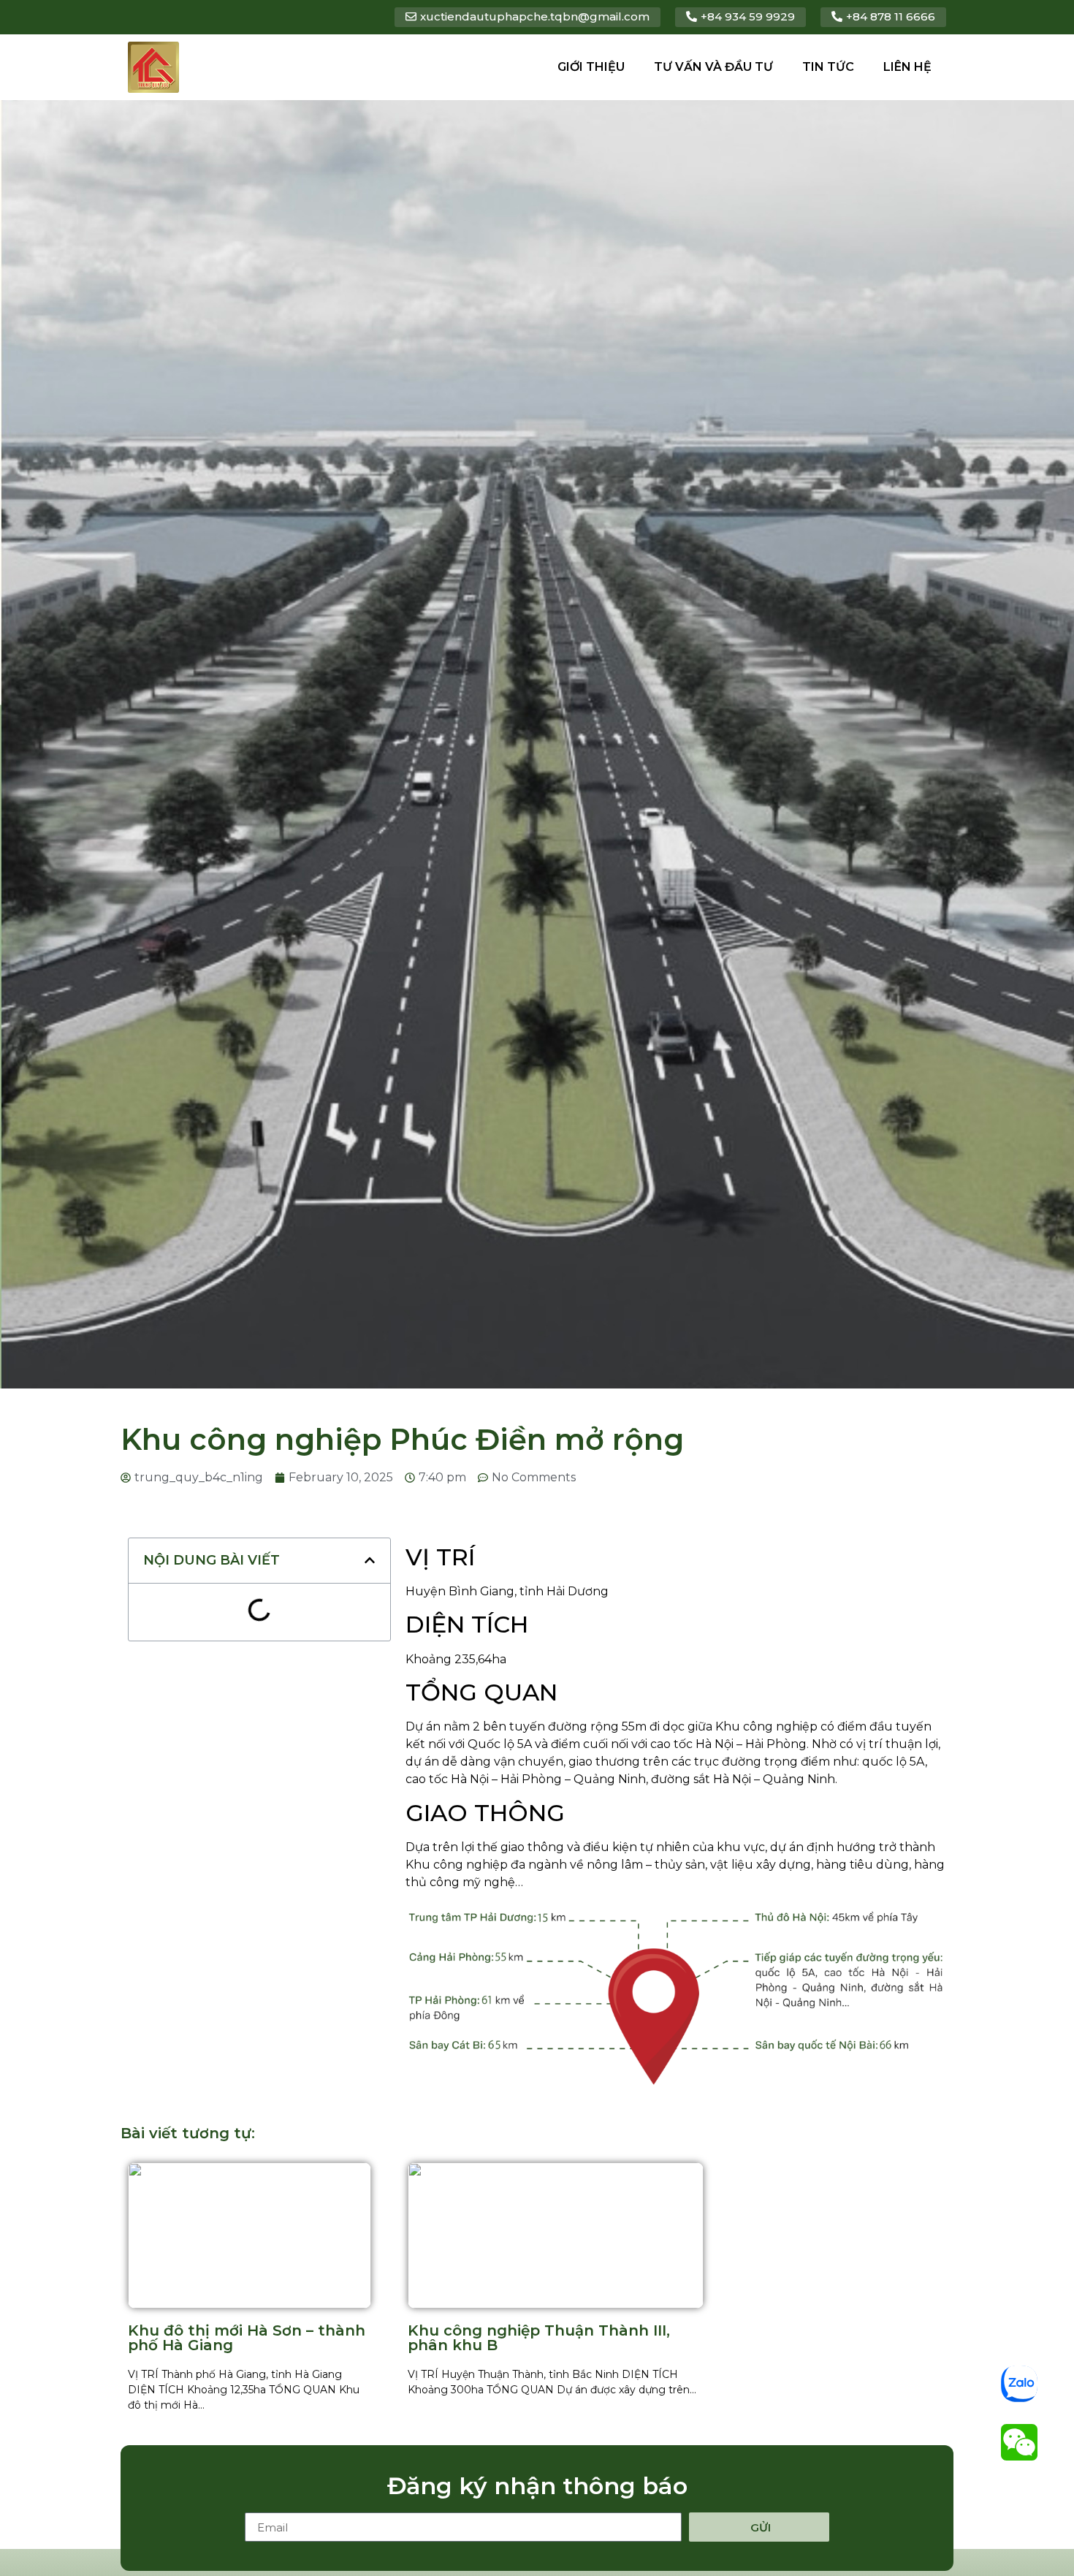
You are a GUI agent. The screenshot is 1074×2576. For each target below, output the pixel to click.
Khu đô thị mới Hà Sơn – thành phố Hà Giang (247, 2338)
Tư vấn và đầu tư (713, 67)
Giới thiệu (591, 67)
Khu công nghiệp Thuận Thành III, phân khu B (539, 2338)
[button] (370, 1560)
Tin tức (828, 67)
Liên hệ (907, 67)
